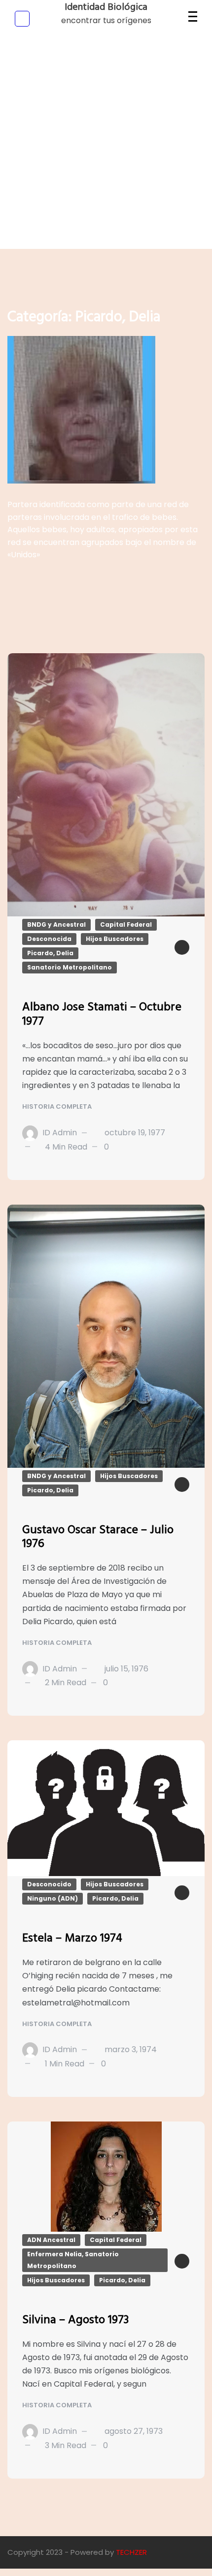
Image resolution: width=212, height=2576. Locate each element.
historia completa (58, 1106)
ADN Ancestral (51, 2240)
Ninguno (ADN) (53, 1898)
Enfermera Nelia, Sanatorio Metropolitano (73, 2260)
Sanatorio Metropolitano (70, 967)
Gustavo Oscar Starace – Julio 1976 (98, 1537)
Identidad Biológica (106, 7)
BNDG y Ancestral (56, 924)
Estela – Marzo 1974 (72, 1939)
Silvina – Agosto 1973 (75, 2320)
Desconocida (49, 939)
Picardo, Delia (50, 953)
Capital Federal (126, 924)
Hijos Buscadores (115, 939)
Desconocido (49, 1884)
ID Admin (60, 1133)
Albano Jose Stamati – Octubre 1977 (102, 1015)
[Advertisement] (106, 143)
